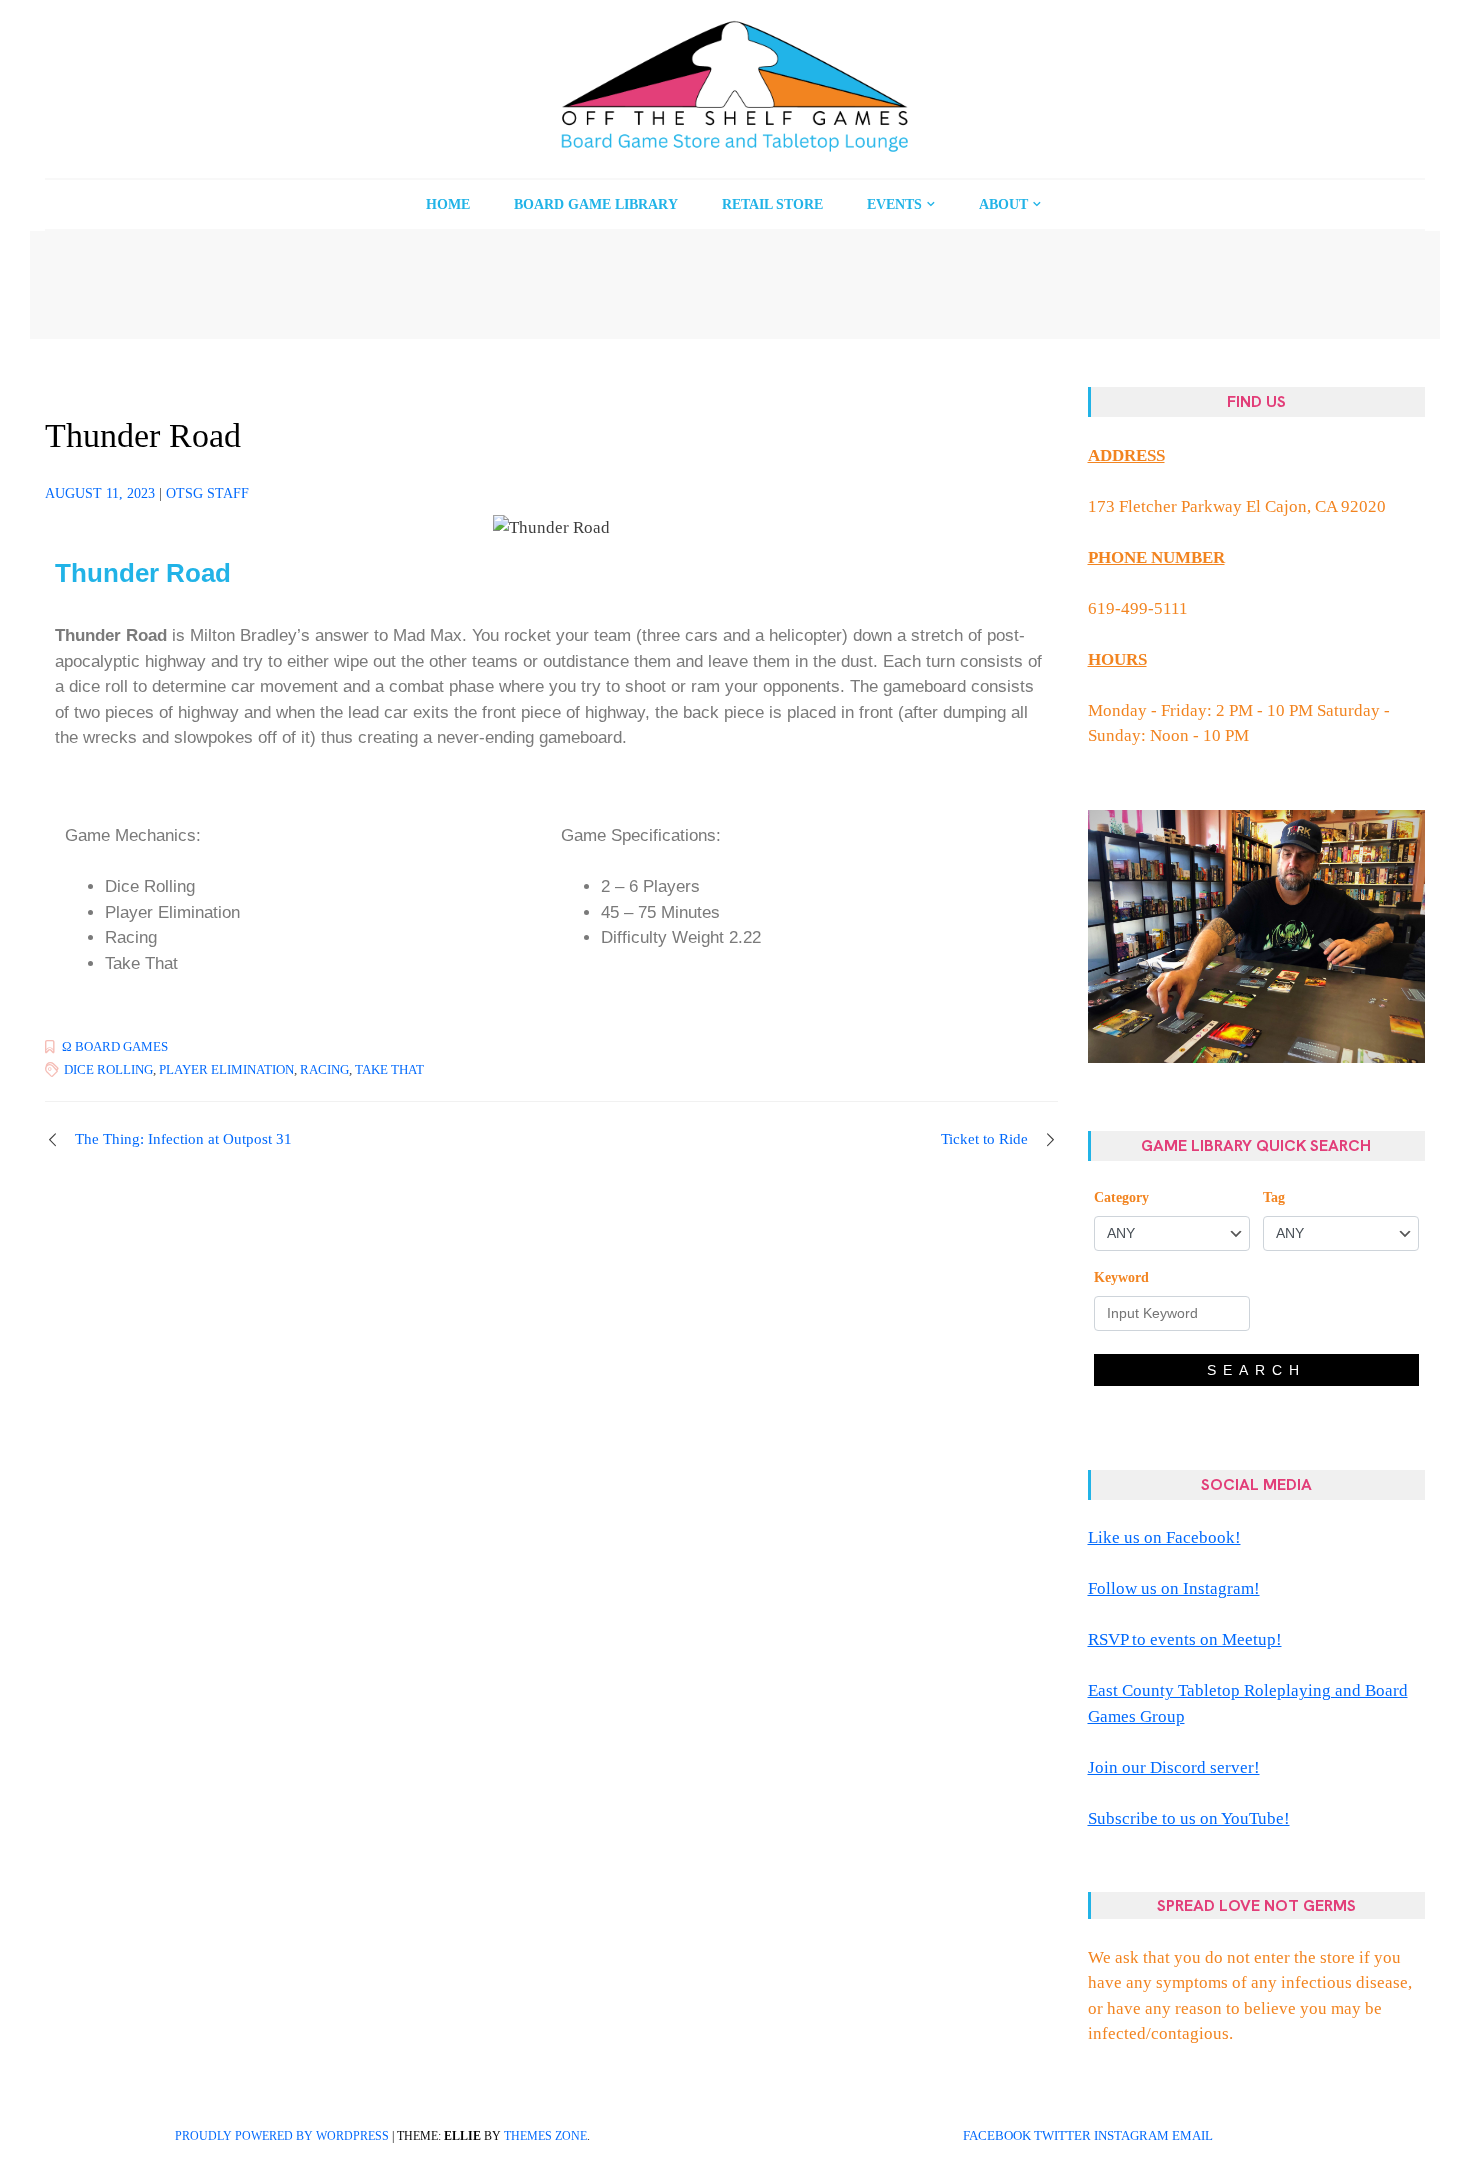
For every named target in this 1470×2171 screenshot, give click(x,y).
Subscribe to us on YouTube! (1189, 1818)
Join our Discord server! (1174, 1767)
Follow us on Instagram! (1174, 1588)
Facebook (997, 2136)
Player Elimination (226, 1069)
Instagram (1131, 2136)
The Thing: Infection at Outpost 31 (183, 1139)
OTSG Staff (207, 493)
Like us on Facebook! (1164, 1537)
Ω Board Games (115, 1046)
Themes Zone (545, 2136)
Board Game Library (596, 204)
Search (1256, 1370)
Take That (389, 1069)
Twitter (1062, 2136)
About (1003, 204)
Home (448, 204)
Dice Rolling (108, 1069)
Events (894, 204)
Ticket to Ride (984, 1139)
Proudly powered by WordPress (282, 2136)
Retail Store (772, 204)
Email (1192, 2136)
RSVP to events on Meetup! (1185, 1639)
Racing (324, 1069)
